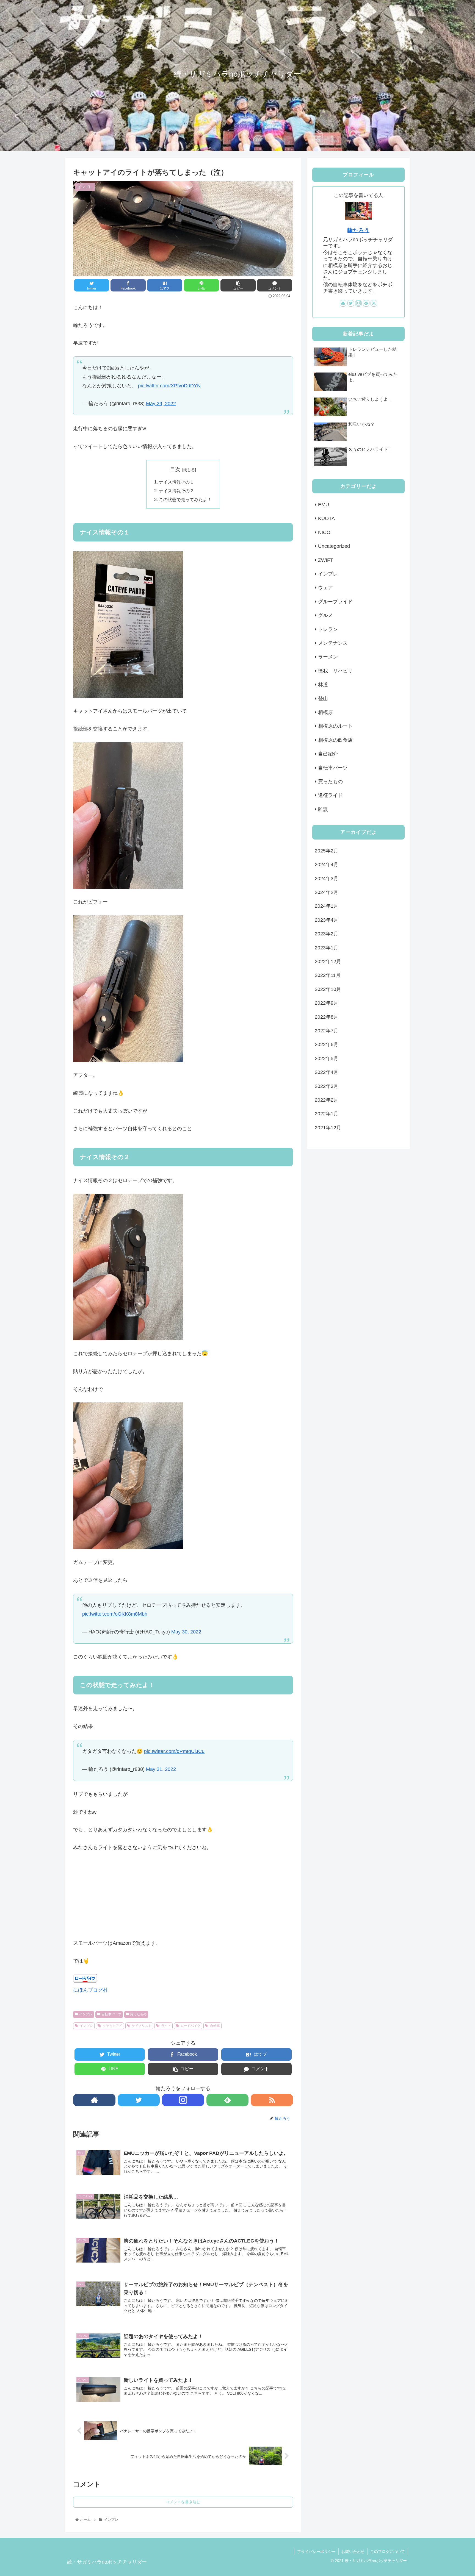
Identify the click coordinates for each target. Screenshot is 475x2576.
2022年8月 (327, 1017)
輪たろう (358, 230)
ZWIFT (326, 560)
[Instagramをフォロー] (183, 2100)
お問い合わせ (353, 2552)
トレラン (328, 629)
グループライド (335, 602)
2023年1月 (327, 948)
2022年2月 (327, 1100)
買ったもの (138, 2014)
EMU (324, 505)
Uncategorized (334, 546)
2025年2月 (327, 851)
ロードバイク (190, 2026)
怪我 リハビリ (335, 671)
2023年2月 (327, 934)
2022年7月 (327, 1031)
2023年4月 (327, 920)
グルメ (325, 615)
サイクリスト (142, 2026)
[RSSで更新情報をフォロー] (272, 2100)
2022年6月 (327, 1044)
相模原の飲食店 (335, 740)
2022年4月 (327, 1072)
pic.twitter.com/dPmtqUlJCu (174, 1751)
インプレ (86, 2014)
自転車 (215, 2026)
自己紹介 (328, 754)
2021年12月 (328, 1128)
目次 (175, 469)
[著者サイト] (94, 2100)
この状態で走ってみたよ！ (185, 499)
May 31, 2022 (161, 1769)
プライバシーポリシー (316, 2552)
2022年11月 (328, 975)
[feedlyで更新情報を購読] (228, 2100)
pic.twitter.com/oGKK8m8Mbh (115, 1614)
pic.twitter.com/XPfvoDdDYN (169, 386)
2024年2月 (327, 892)
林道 (323, 685)
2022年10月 (328, 989)
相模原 (325, 712)
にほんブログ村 (90, 1990)
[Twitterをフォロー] (139, 2100)
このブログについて (388, 2552)
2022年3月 (327, 1086)
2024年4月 (327, 865)
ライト (166, 2026)
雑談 (323, 809)
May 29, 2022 (161, 404)
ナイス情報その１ (176, 482)
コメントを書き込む (183, 2502)
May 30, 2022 (186, 1632)
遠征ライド (330, 795)
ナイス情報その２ (176, 491)
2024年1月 (327, 906)
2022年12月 (328, 962)
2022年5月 (327, 1058)
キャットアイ (112, 2026)
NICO (324, 532)
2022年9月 (327, 1003)
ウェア (325, 588)
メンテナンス (333, 643)
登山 (323, 699)
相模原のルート (335, 726)
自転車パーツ (111, 2014)
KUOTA (326, 518)
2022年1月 (327, 1114)
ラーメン (328, 657)
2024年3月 (327, 879)
